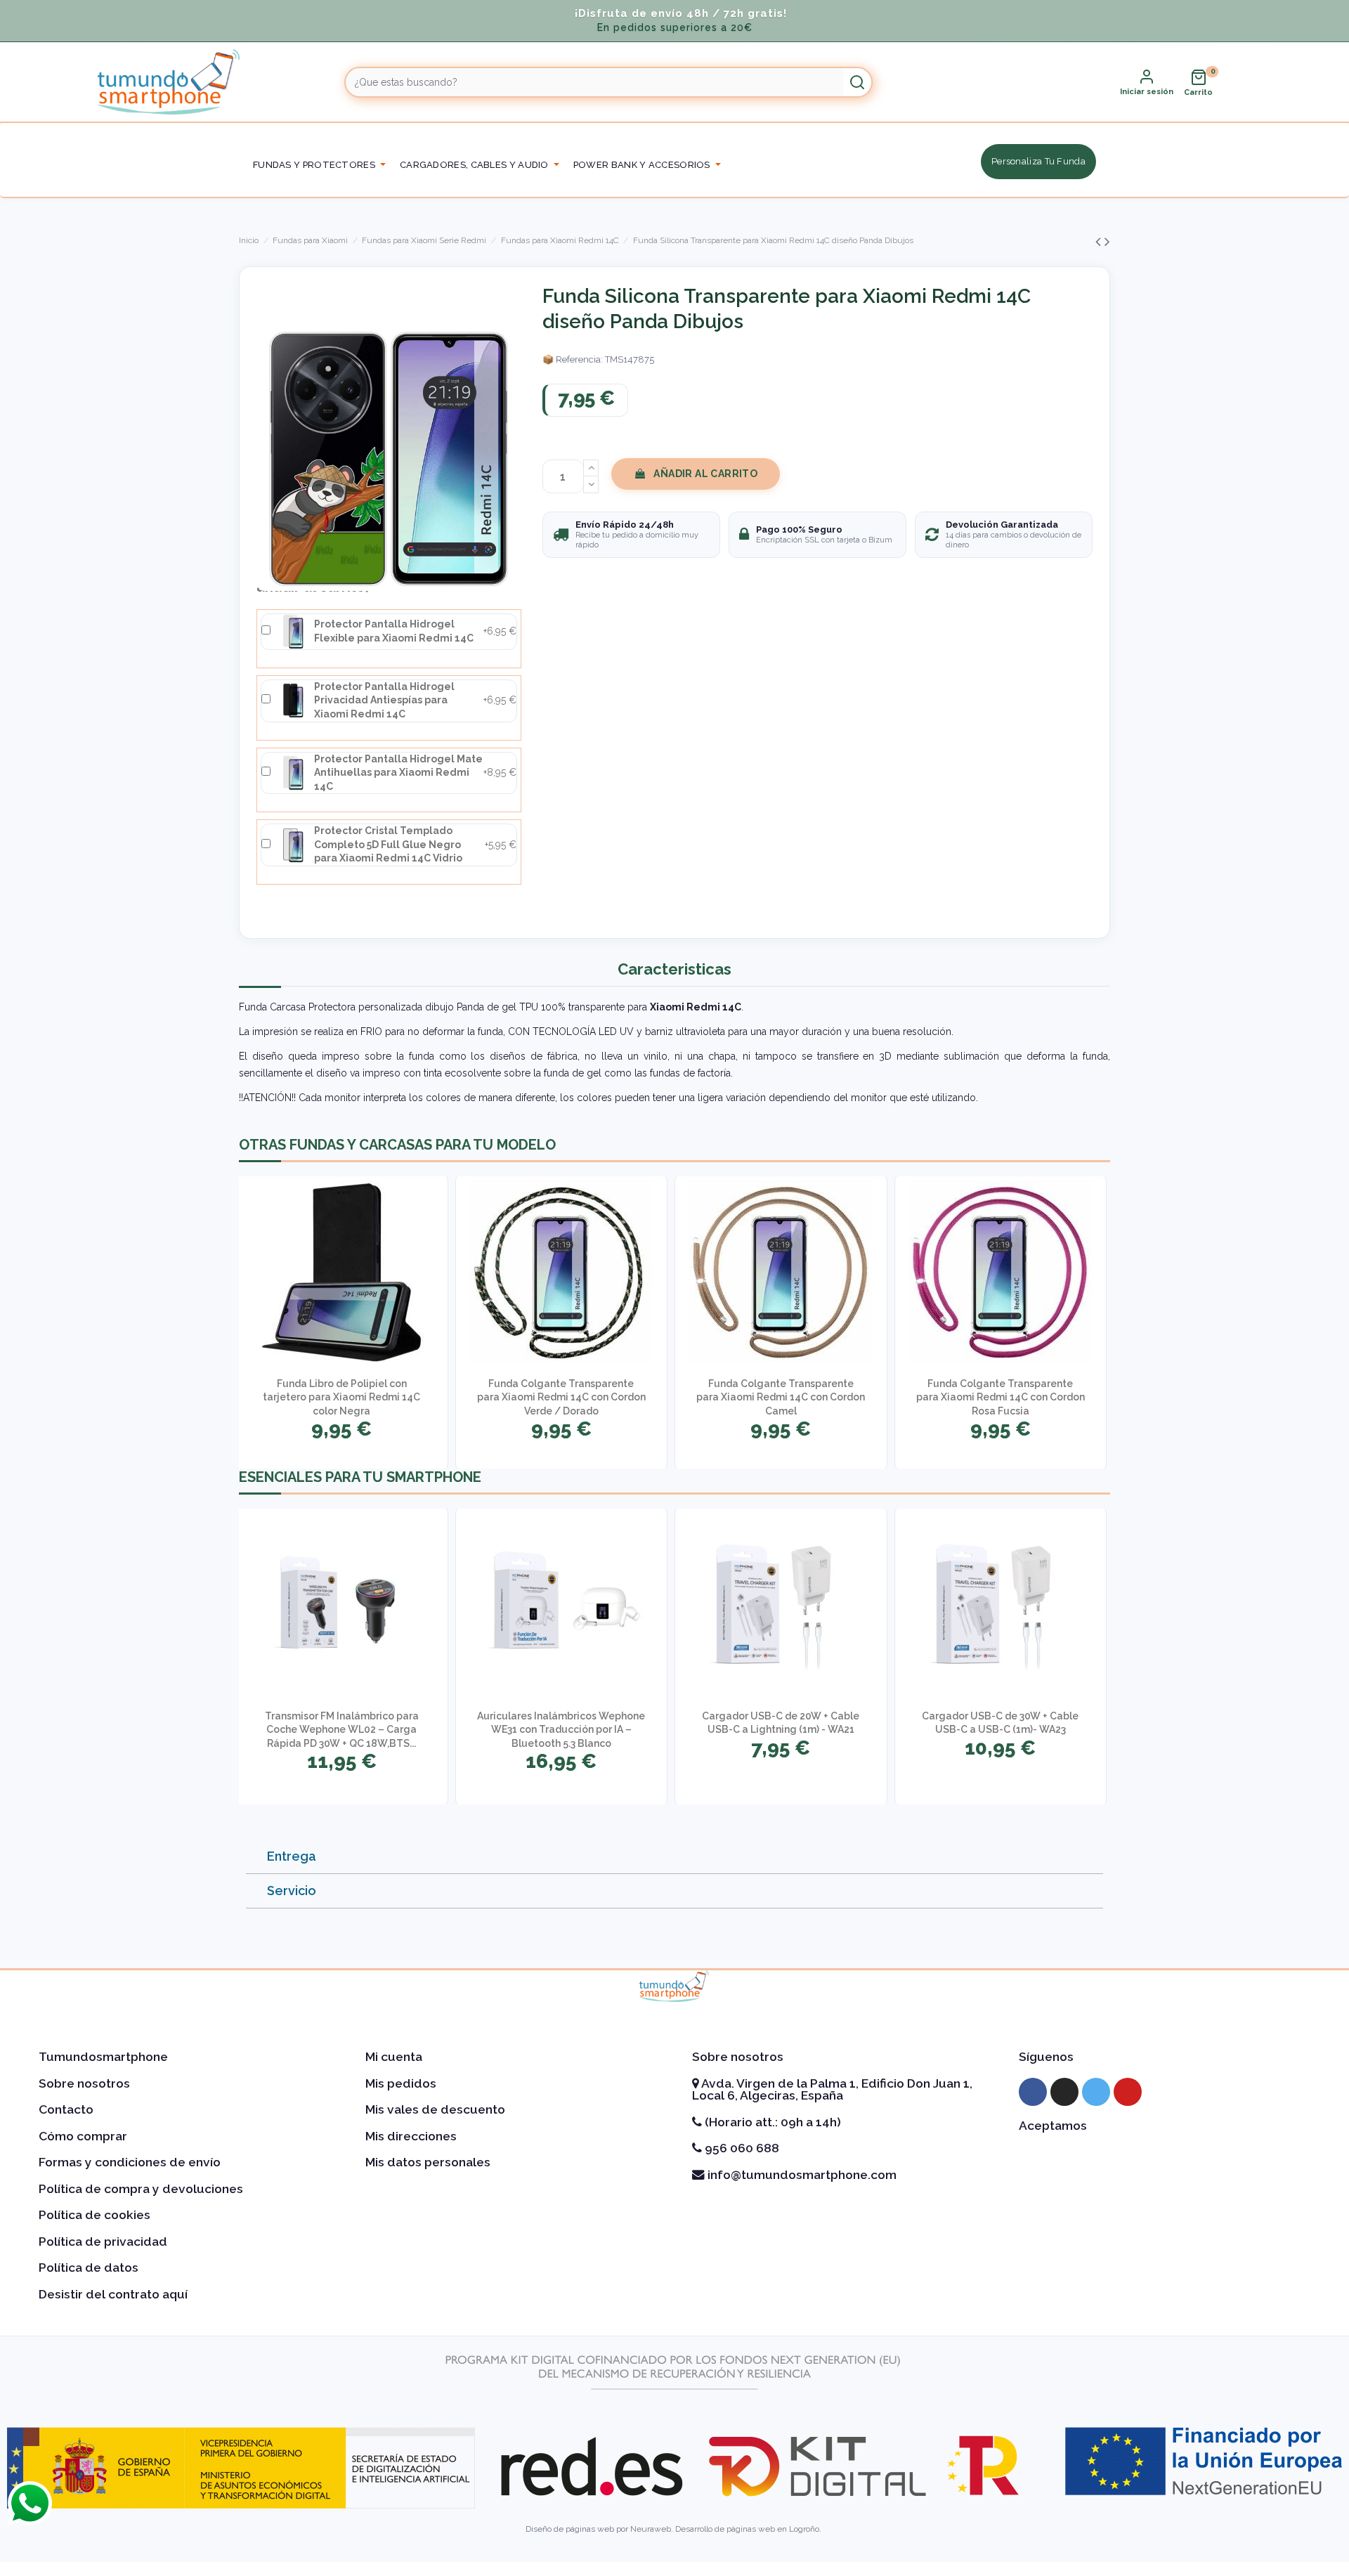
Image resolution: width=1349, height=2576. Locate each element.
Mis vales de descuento (435, 2109)
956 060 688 (741, 2148)
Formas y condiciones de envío (130, 2162)
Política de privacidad (103, 2242)
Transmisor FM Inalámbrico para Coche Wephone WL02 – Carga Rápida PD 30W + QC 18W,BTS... (342, 1730)
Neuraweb (651, 2529)
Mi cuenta (394, 2057)
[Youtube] (1128, 2092)
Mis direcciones (411, 2136)
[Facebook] (1033, 2092)
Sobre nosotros (84, 2083)
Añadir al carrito (705, 474)
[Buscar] (857, 82)
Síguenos (1046, 2057)
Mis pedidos (401, 2083)
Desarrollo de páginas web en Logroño (747, 2529)
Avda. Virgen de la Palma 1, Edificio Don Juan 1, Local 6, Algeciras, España (832, 2090)
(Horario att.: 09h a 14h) (771, 2122)
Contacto (66, 2109)
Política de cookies (95, 2215)
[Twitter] (1096, 2092)
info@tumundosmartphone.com (801, 2175)
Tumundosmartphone (103, 2057)
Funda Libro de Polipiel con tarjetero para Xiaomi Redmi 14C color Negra (341, 1397)
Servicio (292, 1891)
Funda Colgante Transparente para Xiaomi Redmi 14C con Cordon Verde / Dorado (561, 1397)
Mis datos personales (428, 2162)
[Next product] (1107, 241)
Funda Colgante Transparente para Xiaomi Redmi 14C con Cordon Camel (781, 1397)
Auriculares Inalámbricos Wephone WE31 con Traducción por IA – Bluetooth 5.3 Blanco (561, 1730)
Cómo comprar (83, 2136)
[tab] (674, 1857)
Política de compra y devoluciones (141, 2189)
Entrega (292, 1856)
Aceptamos (1053, 2126)
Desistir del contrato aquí (113, 2294)
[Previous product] (1100, 241)
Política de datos (89, 2268)
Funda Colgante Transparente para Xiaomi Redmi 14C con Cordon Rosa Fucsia (1001, 1397)
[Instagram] (1064, 2092)
